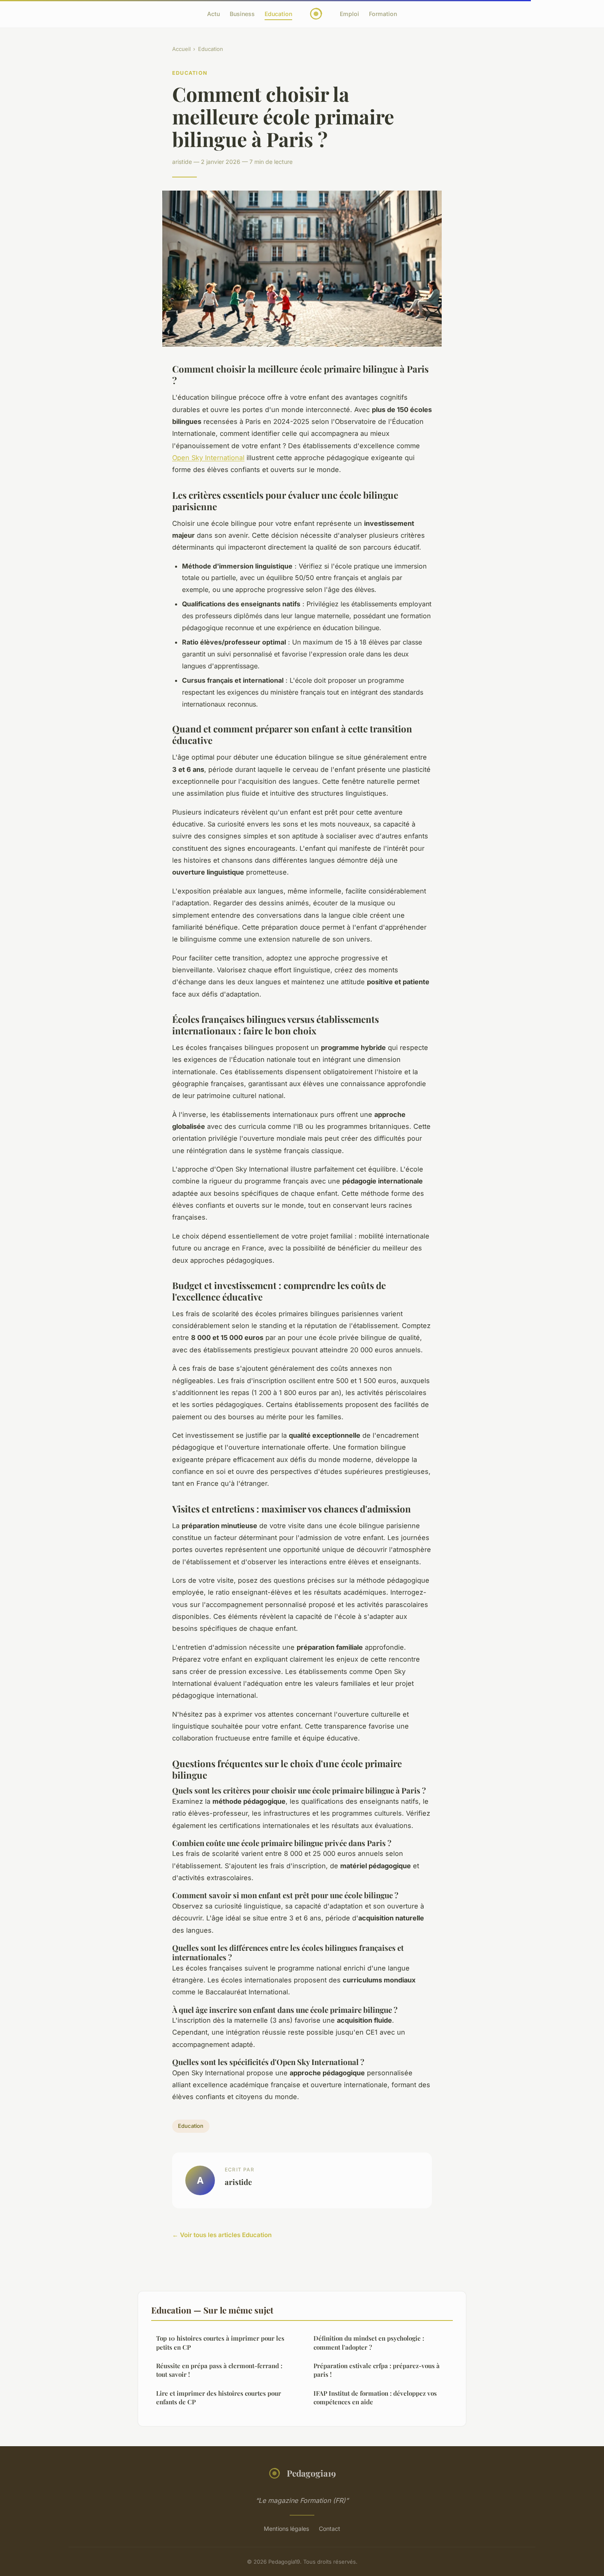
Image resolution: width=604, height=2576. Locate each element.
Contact (330, 2529)
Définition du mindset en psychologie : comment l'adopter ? (369, 2342)
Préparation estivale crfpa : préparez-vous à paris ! (377, 2370)
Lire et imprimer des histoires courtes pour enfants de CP (219, 2398)
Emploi (349, 14)
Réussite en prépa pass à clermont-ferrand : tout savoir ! (219, 2370)
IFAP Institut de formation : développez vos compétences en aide (375, 2398)
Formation (383, 14)
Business (242, 14)
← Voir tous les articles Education (222, 2235)
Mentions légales (286, 2529)
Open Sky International (208, 458)
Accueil (181, 49)
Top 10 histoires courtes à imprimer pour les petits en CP (220, 2342)
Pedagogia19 (311, 2473)
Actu (213, 14)
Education (278, 14)
